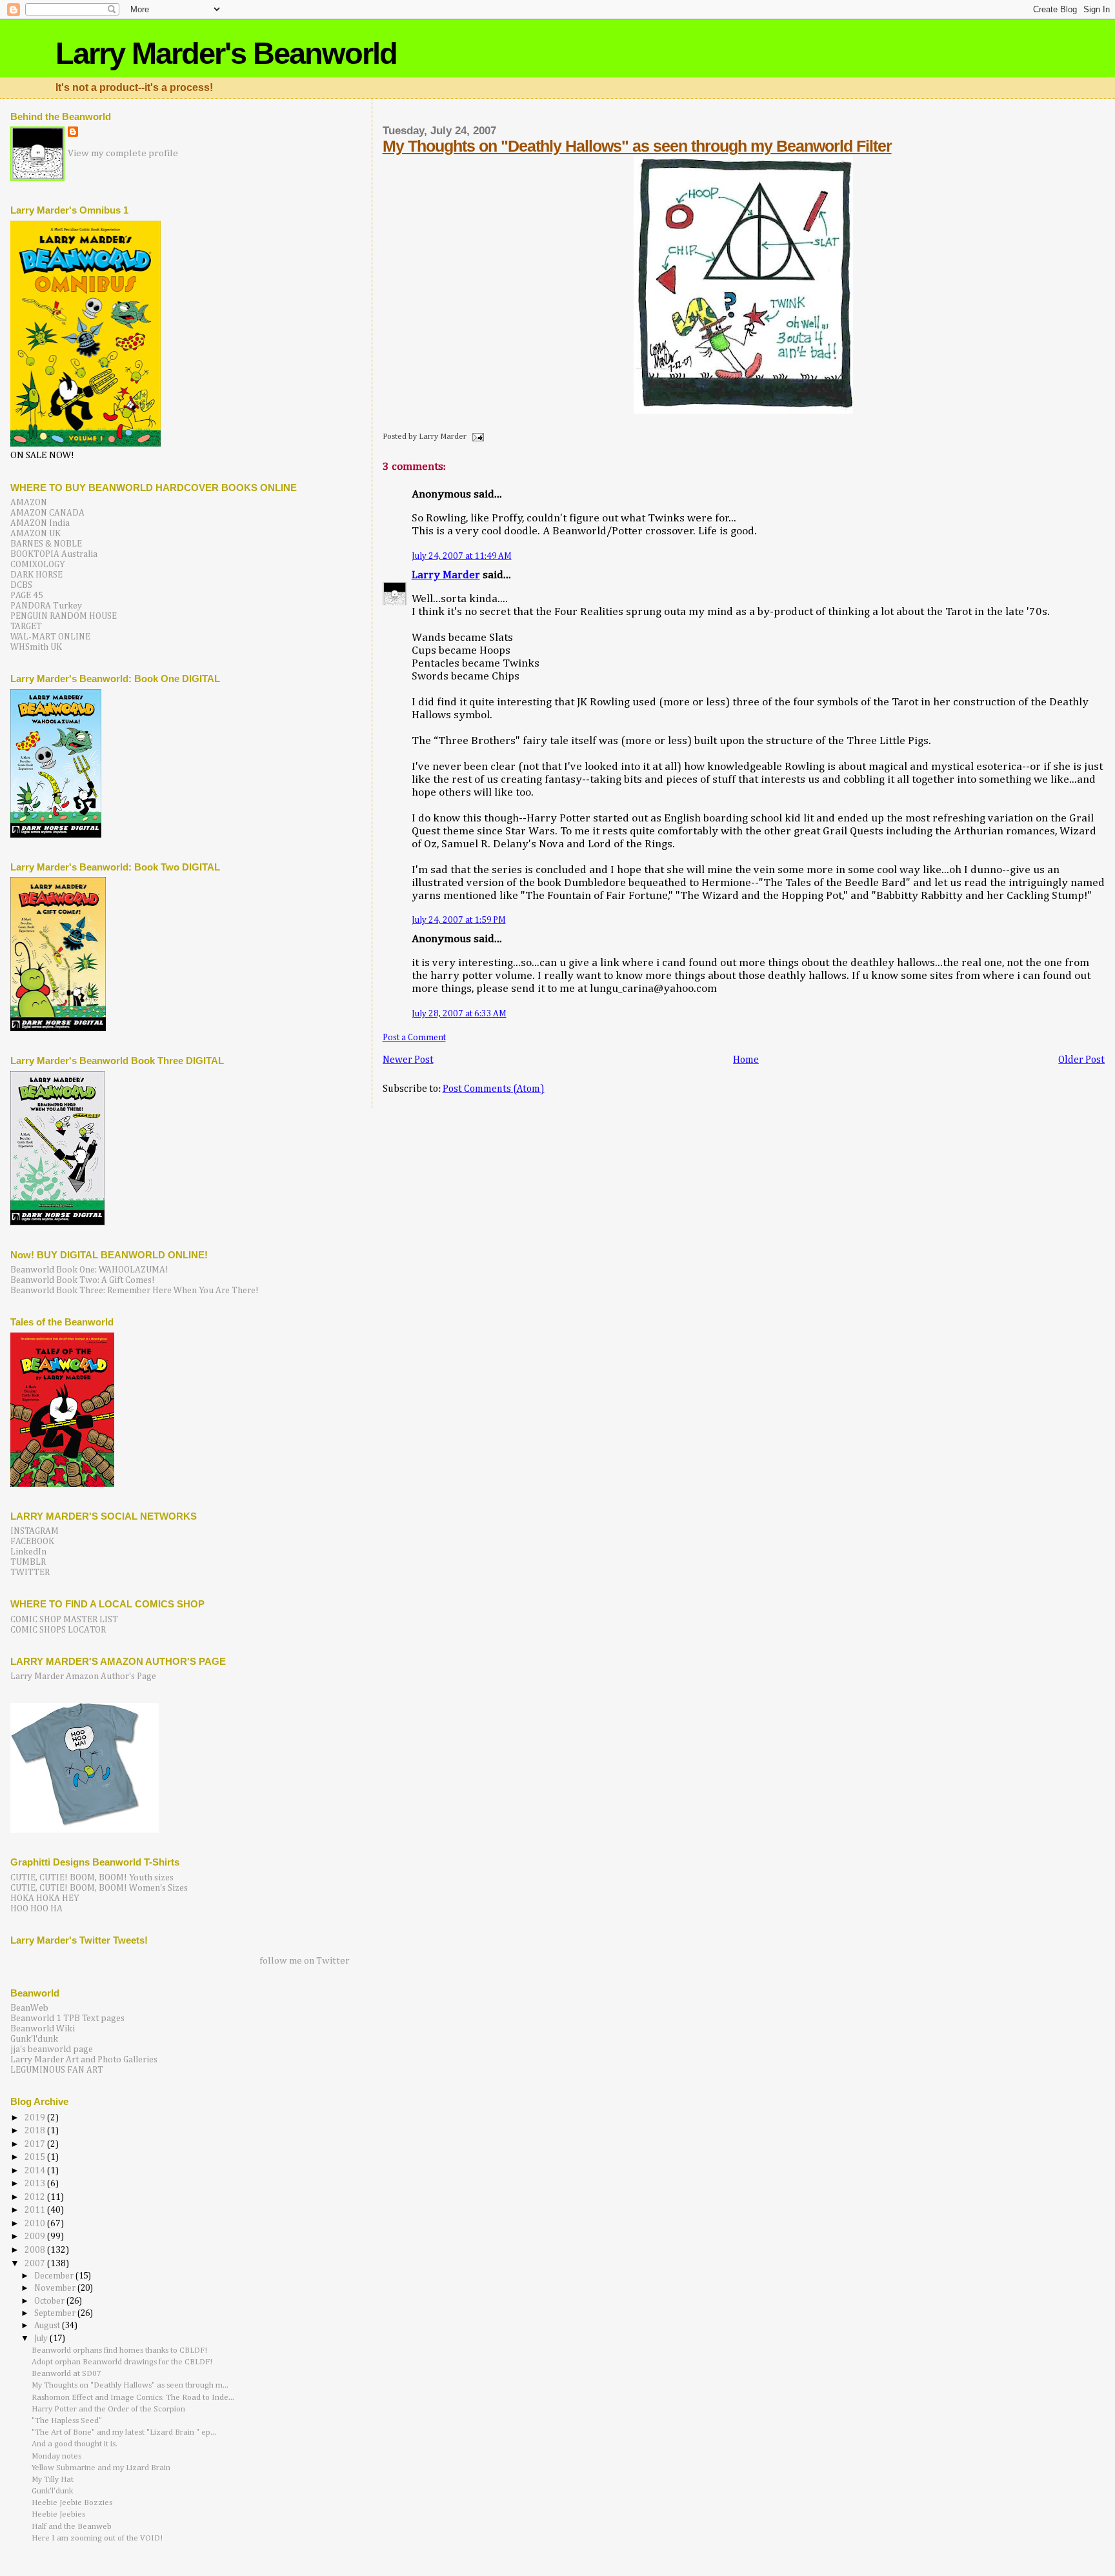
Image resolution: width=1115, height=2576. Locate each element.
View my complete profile (123, 153)
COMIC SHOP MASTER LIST (64, 1620)
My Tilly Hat (53, 2480)
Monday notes (56, 2456)
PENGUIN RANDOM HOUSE (64, 616)
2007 (36, 2264)
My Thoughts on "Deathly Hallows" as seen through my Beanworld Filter (637, 146)
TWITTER (30, 1573)
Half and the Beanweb (72, 2527)
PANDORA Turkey (46, 606)
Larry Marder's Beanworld (226, 53)
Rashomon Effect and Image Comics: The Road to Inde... (133, 2398)
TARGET (26, 627)
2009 (36, 2237)
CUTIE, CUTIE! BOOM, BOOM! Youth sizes (92, 1878)
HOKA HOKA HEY (45, 1898)
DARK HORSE (36, 575)
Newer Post (408, 1060)
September (56, 2314)
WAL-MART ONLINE (50, 637)
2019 (36, 2118)
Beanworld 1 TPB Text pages (67, 2018)
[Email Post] (476, 437)
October (50, 2301)
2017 (36, 2144)
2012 (36, 2197)
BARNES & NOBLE (46, 544)
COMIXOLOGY (38, 565)
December (55, 2276)
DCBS (21, 585)
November (56, 2289)
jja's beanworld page (52, 2049)
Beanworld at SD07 (66, 2374)
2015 (36, 2157)
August (48, 2326)
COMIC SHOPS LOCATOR (58, 1630)
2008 (36, 2250)
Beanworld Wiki (43, 2029)
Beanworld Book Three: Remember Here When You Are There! (135, 1291)
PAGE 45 (27, 596)
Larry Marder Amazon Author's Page (83, 1676)
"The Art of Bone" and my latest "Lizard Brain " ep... (124, 2432)
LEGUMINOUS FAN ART (57, 2070)
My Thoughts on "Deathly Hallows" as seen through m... (130, 2385)
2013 (36, 2184)
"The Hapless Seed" (67, 2421)
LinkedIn (28, 1552)
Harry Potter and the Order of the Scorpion (108, 2409)
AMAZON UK (35, 534)
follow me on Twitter (305, 1961)
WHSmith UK (36, 647)
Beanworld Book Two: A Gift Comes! (83, 1280)
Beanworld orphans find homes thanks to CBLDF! (119, 2350)
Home (746, 1060)
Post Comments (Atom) (494, 1089)
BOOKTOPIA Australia (54, 554)
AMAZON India (40, 523)
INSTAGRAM (35, 1531)
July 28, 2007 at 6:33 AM (459, 1014)
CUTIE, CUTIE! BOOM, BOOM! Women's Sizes (99, 1888)
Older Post (1081, 1060)
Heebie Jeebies (58, 2514)
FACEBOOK (32, 1542)
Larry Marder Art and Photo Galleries (84, 2060)
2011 (36, 2210)
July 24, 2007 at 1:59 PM (459, 920)
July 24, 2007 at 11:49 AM (462, 556)
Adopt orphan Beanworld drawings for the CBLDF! (122, 2362)
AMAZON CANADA (47, 513)
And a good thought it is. (75, 2444)
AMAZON (29, 503)
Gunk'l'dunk (34, 2039)
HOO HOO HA (36, 1909)
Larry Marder (446, 575)
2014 (36, 2171)
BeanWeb (29, 2008)
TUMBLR (28, 1562)
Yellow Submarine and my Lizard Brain (101, 2468)
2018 (36, 2131)
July (42, 2339)
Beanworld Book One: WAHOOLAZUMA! (89, 1270)
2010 (36, 2224)
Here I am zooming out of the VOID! (97, 2538)
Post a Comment (414, 1038)
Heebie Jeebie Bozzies (72, 2503)
